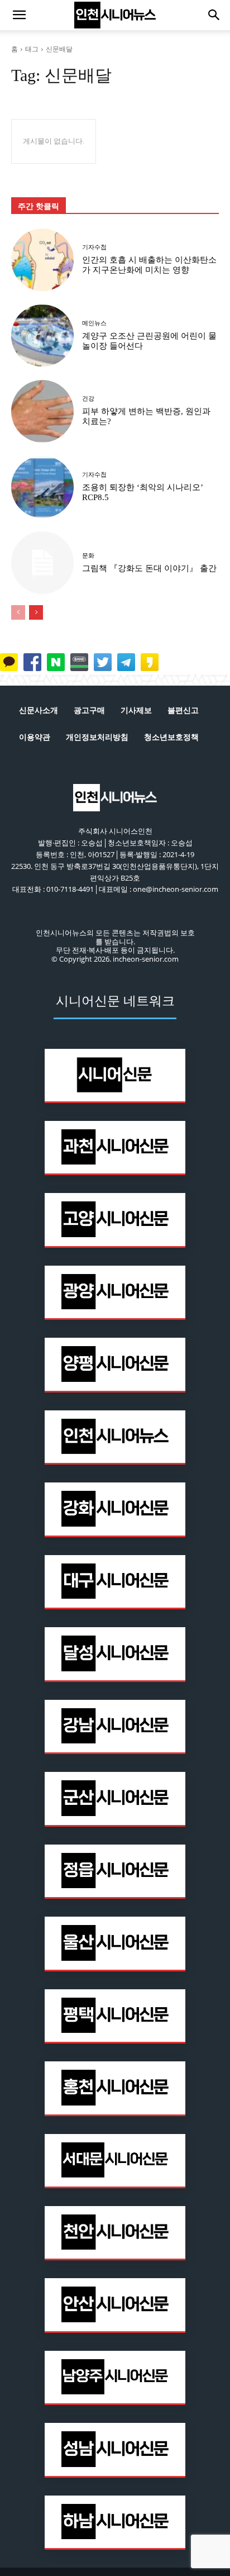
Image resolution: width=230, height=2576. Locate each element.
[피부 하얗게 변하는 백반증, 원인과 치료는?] (42, 411)
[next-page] (36, 612)
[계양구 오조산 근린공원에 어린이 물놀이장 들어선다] (42, 336)
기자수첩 (94, 247)
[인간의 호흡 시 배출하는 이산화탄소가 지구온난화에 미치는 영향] (42, 260)
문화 (88, 556)
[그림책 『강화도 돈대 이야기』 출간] (42, 563)
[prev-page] (18, 612)
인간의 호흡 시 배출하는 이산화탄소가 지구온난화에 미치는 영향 (149, 265)
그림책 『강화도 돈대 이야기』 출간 (149, 568)
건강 (88, 399)
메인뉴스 (94, 323)
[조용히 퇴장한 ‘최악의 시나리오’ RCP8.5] (42, 487)
